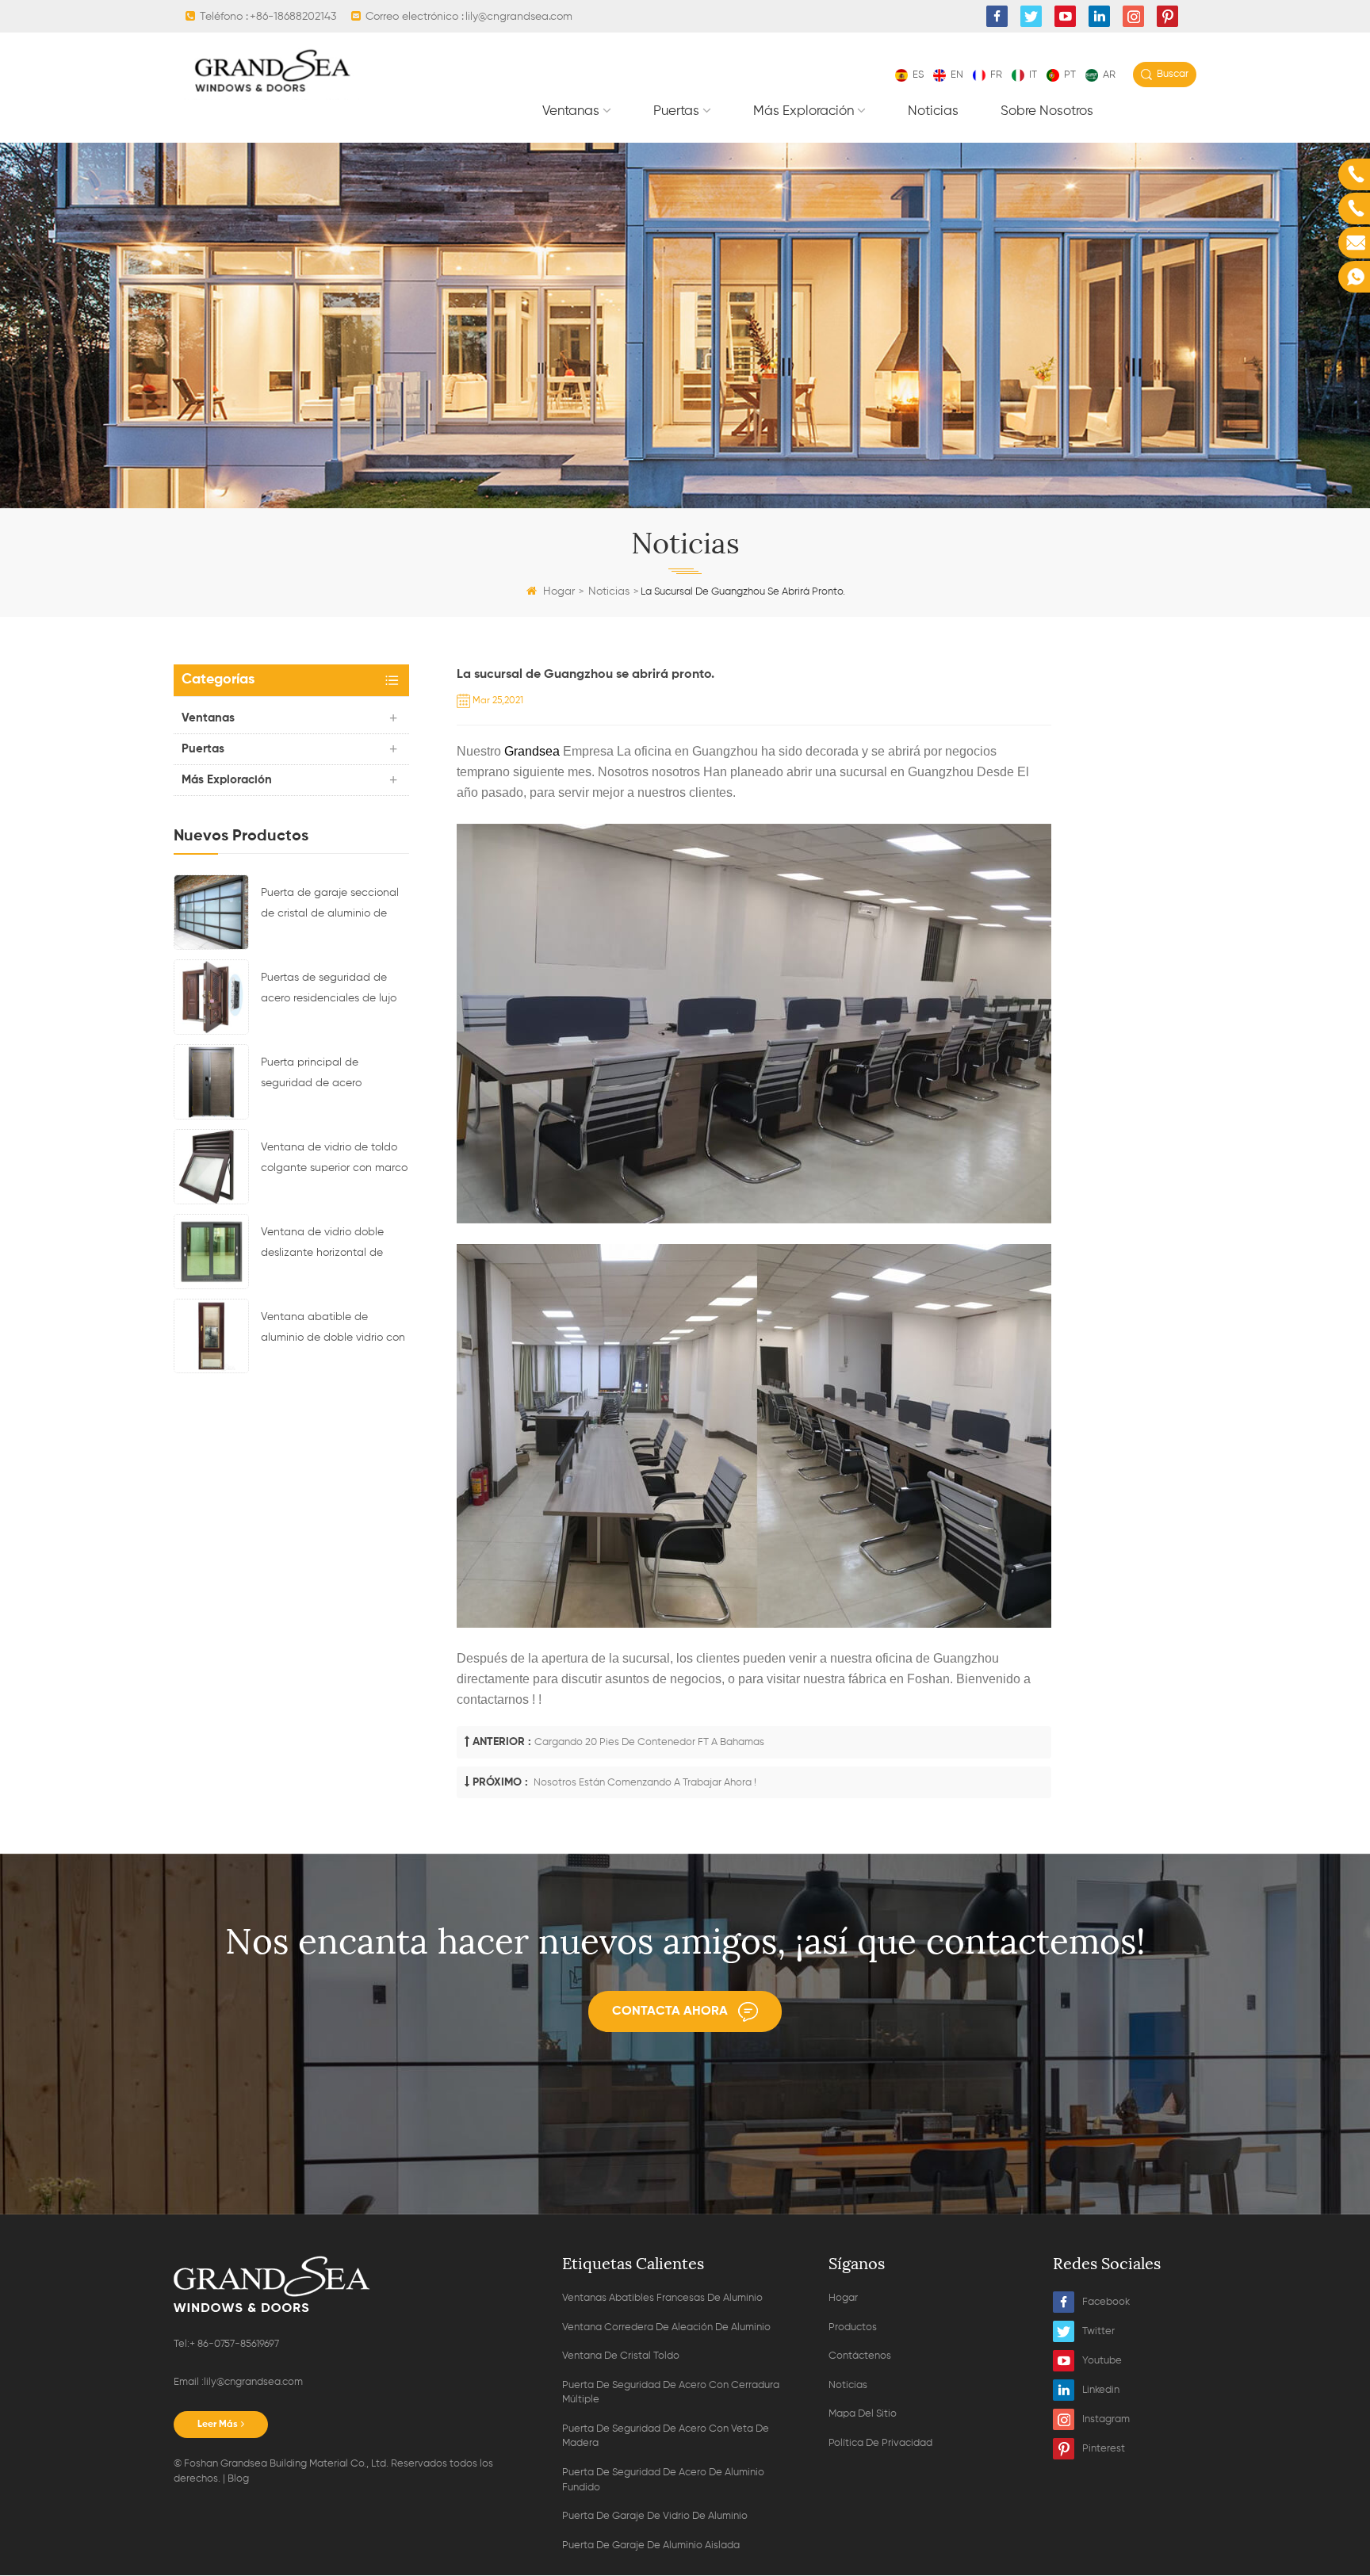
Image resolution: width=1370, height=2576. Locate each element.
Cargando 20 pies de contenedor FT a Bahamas (649, 1742)
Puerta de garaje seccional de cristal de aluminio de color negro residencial (330, 905)
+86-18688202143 (293, 17)
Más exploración (804, 111)
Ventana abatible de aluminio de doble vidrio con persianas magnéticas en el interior (333, 1330)
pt (1070, 75)
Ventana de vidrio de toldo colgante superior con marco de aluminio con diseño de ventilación (334, 1160)
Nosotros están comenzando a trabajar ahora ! (644, 1783)
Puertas (676, 111)
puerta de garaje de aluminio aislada (651, 2545)
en (957, 75)
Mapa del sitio (863, 2414)
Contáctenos (860, 2356)
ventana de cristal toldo (621, 2356)
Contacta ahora (670, 2011)
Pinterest (1104, 2449)
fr (996, 75)
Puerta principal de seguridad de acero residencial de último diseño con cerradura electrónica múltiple (332, 1075)
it (1033, 75)
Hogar (559, 591)
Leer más (218, 2425)
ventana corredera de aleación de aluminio (666, 2327)
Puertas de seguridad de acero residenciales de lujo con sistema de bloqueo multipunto (329, 990)
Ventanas (571, 111)
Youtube (1102, 2361)
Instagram (1106, 2419)
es (918, 75)
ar (1109, 75)
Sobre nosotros (1047, 111)
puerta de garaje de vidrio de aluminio (655, 2516)
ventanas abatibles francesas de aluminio (662, 2298)
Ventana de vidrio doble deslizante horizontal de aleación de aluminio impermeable (322, 1245)
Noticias (933, 111)
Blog (238, 2479)
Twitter (1098, 2331)
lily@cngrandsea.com (519, 17)
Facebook (1106, 2302)
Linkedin (1101, 2390)
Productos (853, 2327)
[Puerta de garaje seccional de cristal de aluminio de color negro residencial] (211, 912)
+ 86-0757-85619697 (234, 2344)
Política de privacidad (880, 2443)
